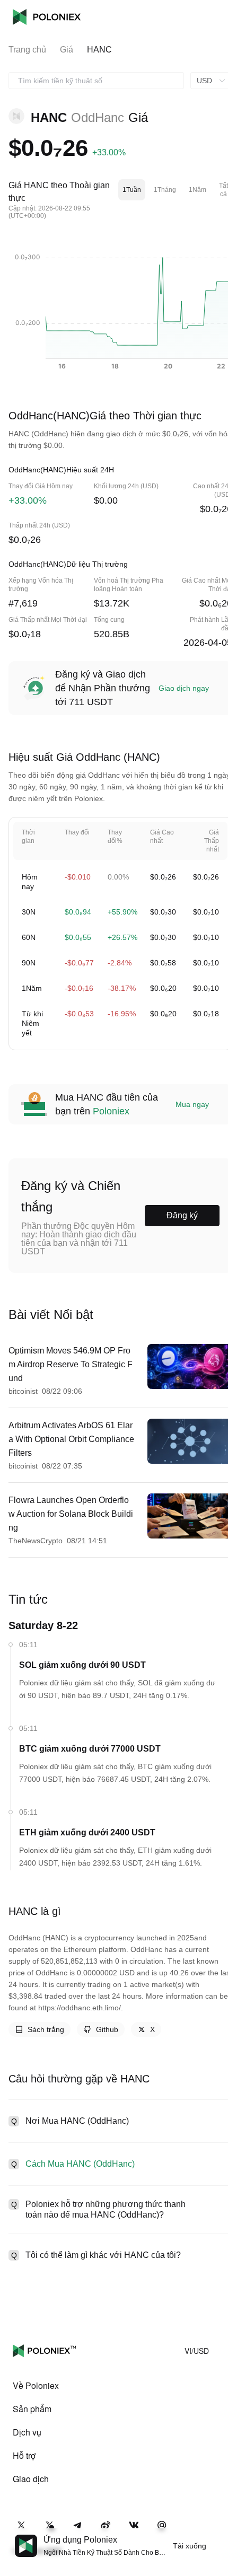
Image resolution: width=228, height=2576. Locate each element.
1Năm (198, 190)
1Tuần (132, 190)
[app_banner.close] (213, 2535)
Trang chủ (27, 50)
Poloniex (47, 17)
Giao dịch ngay (184, 688)
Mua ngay (192, 1104)
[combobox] (96, 81)
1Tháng (165, 190)
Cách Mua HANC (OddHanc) (80, 2164)
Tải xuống (190, 2546)
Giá (67, 50)
